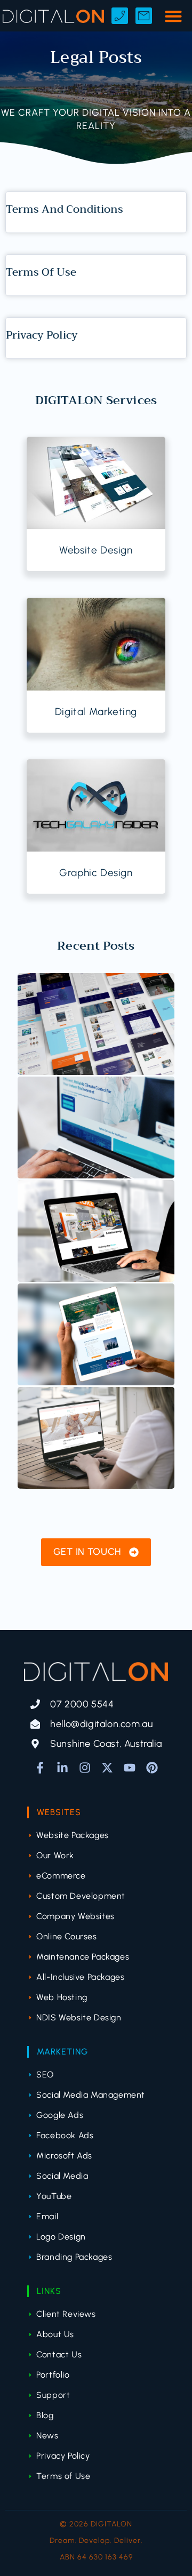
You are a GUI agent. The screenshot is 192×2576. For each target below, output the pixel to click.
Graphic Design (96, 873)
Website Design (96, 550)
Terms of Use (41, 272)
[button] (173, 16)
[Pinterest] (152, 1768)
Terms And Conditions (65, 209)
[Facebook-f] (40, 1768)
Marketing (62, 2052)
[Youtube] (130, 1768)
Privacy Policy (42, 335)
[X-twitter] (107, 1768)
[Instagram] (85, 1768)
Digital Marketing (96, 712)
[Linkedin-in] (62, 1768)
